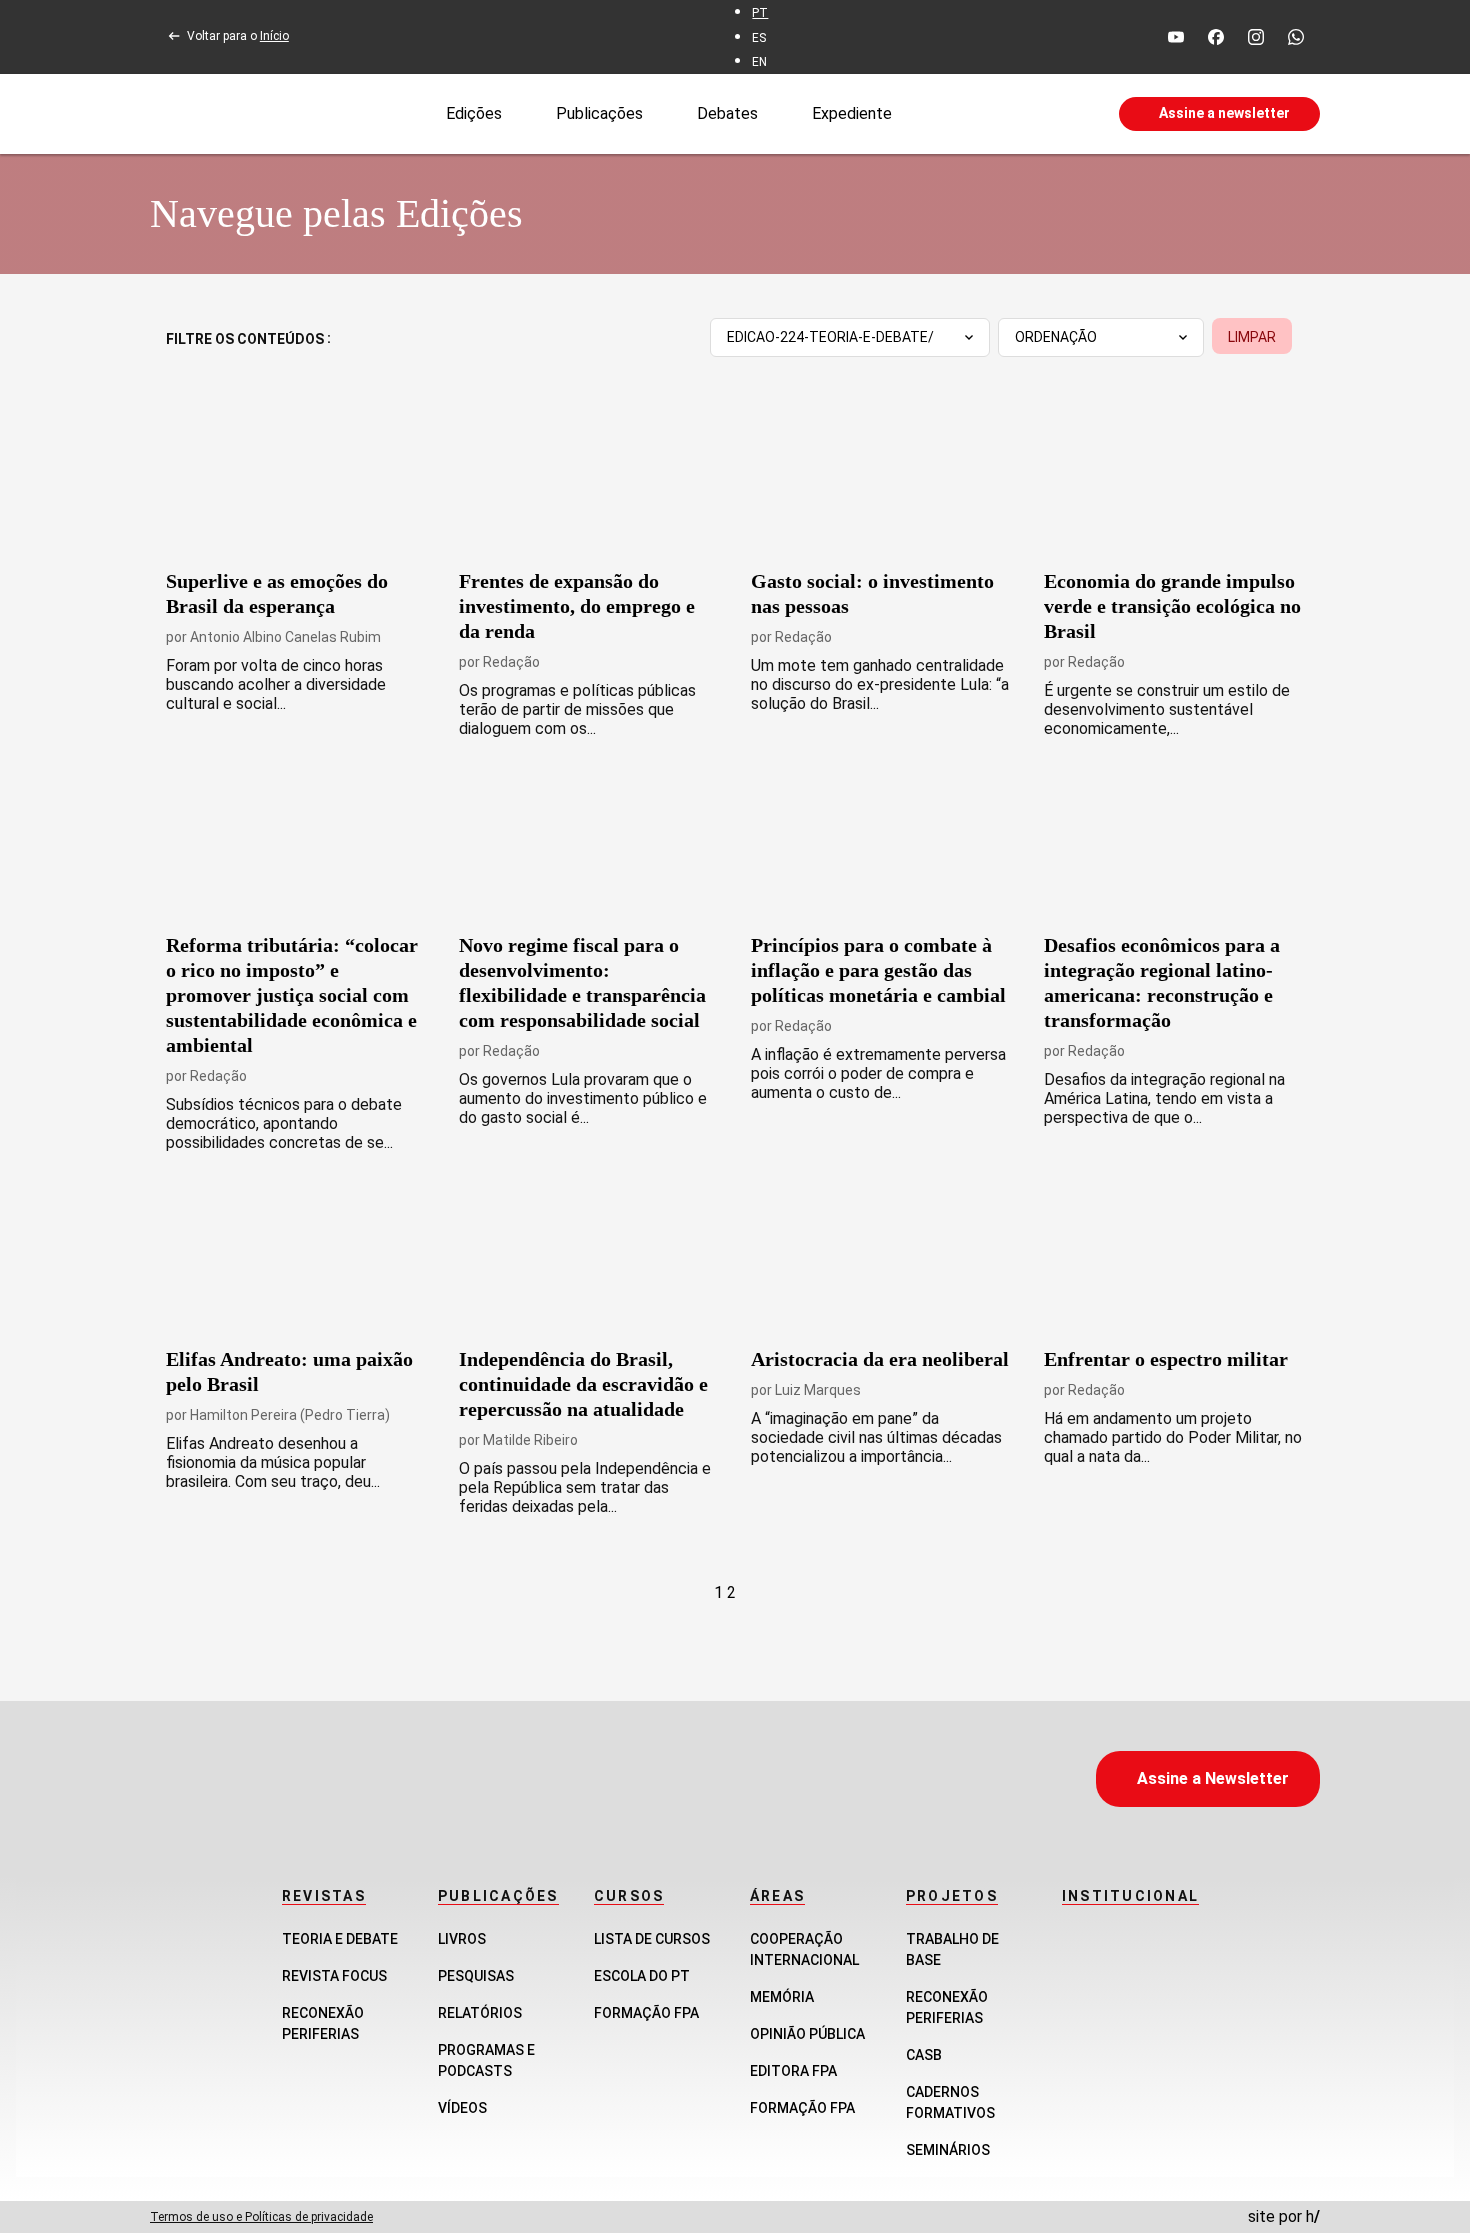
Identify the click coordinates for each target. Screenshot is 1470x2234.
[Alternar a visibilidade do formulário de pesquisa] (1005, 114)
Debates (727, 112)
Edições (474, 112)
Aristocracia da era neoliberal (880, 1359)
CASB (924, 2055)
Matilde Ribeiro (530, 1440)
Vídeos (462, 2108)
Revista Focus (334, 1976)
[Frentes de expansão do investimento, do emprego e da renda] (589, 479)
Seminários (948, 2150)
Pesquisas (476, 1976)
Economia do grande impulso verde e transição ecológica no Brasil (1172, 606)
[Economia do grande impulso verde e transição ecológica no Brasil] (1174, 479)
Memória (782, 1997)
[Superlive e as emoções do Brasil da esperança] (296, 479)
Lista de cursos (652, 1939)
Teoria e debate (340, 1939)
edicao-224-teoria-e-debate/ (830, 337)
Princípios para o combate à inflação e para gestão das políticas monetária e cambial (878, 970)
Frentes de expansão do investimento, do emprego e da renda (577, 606)
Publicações (599, 112)
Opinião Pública (807, 2034)
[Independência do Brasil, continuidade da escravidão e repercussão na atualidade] (589, 1257)
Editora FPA (793, 2071)
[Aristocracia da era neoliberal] (881, 1257)
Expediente (852, 112)
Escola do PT (642, 1976)
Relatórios (480, 2013)
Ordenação (1056, 337)
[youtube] (1176, 37)
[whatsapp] (1296, 37)
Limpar (1252, 337)
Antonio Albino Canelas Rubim (285, 637)
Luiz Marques (818, 1390)
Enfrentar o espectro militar (1166, 1359)
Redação (511, 662)
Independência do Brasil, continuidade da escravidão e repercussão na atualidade (583, 1384)
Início (274, 36)
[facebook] (1216, 37)
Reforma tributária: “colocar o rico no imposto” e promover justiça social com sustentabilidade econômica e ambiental (292, 995)
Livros (462, 1939)
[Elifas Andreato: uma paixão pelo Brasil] (296, 1257)
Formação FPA (646, 2013)
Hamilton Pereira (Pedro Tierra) (290, 1415)
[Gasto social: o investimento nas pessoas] (881, 479)
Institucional (1130, 1896)
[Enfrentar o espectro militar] (1174, 1257)
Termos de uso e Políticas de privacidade (261, 2217)
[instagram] (1256, 37)
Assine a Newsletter (1213, 1778)
